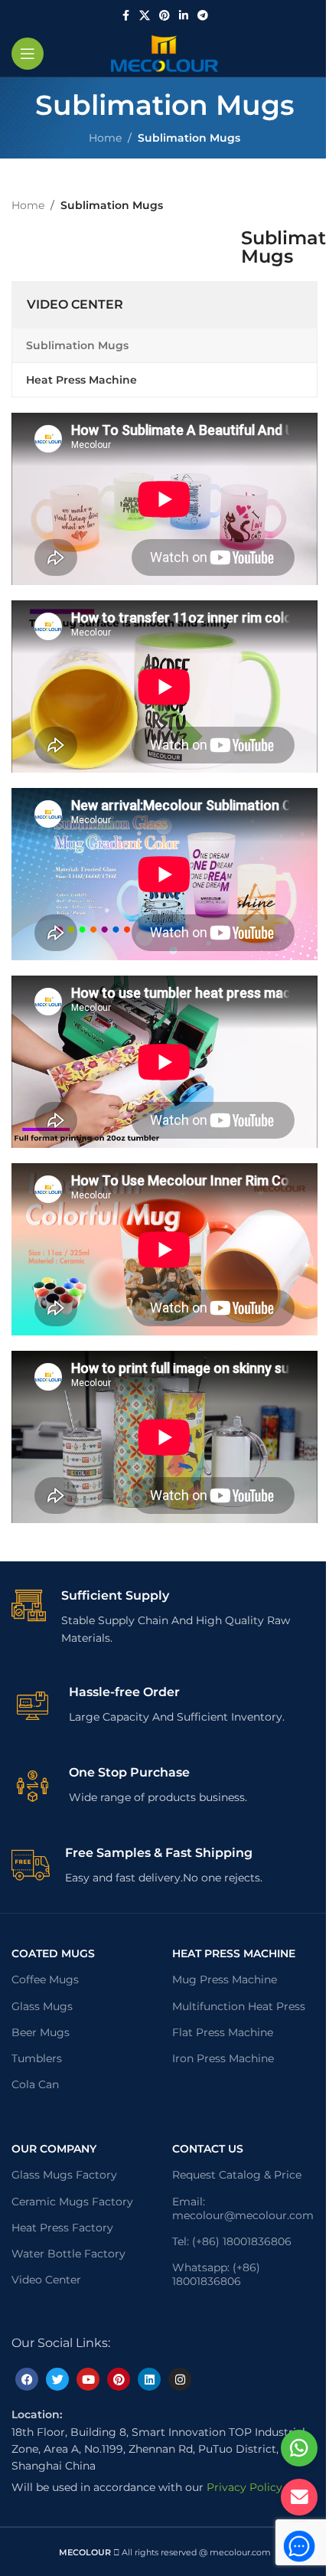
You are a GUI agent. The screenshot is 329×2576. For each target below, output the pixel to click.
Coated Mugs (53, 1953)
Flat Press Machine (223, 2032)
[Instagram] (180, 2379)
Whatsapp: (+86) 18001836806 (216, 2274)
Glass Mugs (42, 2006)
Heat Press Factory (62, 2228)
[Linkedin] (149, 2379)
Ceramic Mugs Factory (72, 2202)
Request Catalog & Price (237, 2175)
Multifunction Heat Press (239, 2006)
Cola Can (35, 2084)
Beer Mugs (41, 2032)
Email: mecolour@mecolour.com (243, 2208)
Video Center (46, 2280)
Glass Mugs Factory (64, 2175)
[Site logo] (164, 53)
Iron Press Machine (223, 2058)
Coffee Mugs (45, 1979)
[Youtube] (88, 2379)
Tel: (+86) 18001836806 (232, 2241)
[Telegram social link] (203, 16)
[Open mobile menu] (28, 54)
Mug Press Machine (225, 1979)
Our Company (54, 2149)
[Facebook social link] (125, 16)
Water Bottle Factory (68, 2254)
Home (105, 138)
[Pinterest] (119, 2379)
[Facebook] (27, 2379)
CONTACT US (208, 2149)
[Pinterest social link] (164, 16)
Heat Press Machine (234, 1953)
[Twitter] (57, 2379)
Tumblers (37, 2058)
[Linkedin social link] (184, 16)
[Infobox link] (164, 1617)
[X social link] (145, 16)
